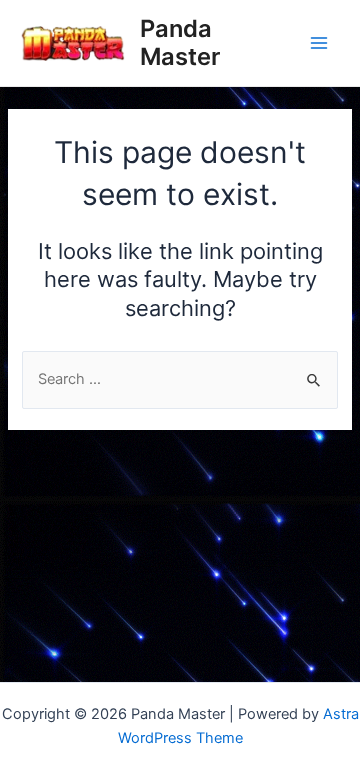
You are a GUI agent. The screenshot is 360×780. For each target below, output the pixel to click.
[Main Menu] (319, 43)
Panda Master (180, 42)
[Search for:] (179, 379)
